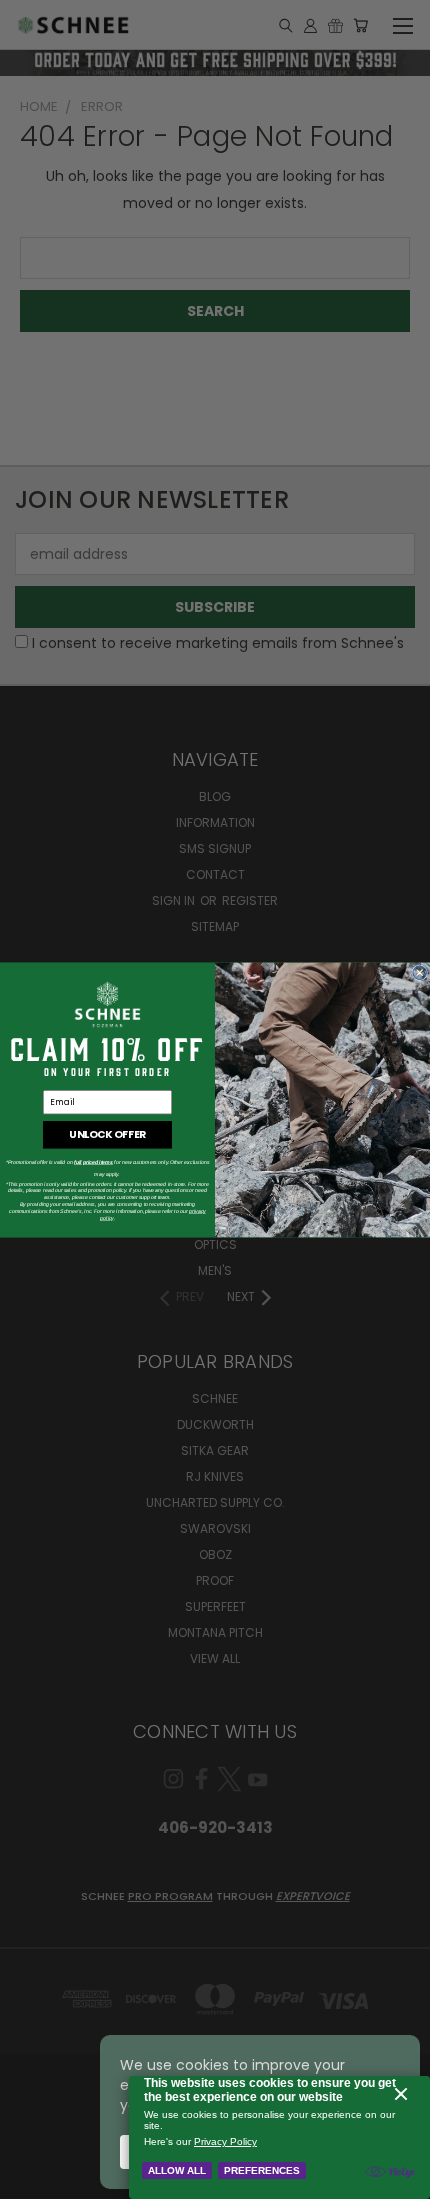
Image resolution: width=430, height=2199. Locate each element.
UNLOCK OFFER (107, 1134)
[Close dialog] (420, 972)
